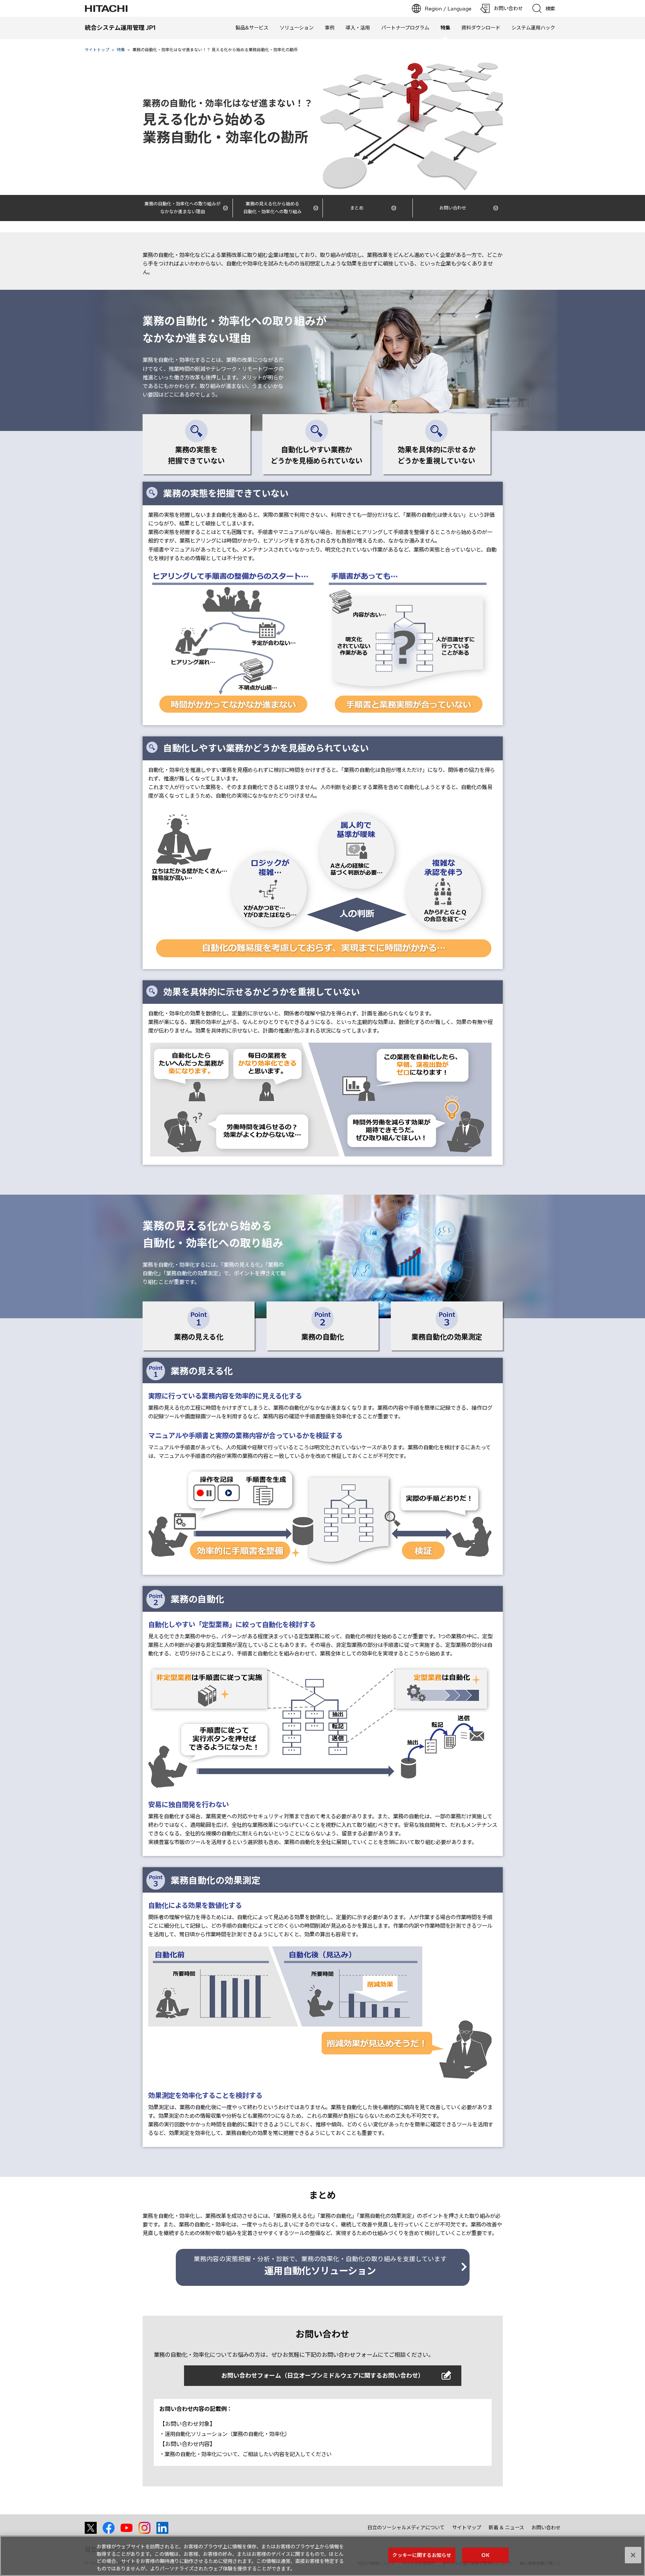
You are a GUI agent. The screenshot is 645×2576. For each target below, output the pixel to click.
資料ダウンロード (481, 28)
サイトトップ (97, 50)
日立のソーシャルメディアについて (406, 2527)
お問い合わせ (546, 2527)
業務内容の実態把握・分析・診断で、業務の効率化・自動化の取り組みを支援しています (320, 2266)
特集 (121, 50)
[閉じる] (633, 2555)
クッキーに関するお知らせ (422, 2555)
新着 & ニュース (506, 2527)
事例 (330, 28)
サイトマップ (467, 2527)
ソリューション (297, 28)
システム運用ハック (533, 28)
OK (485, 2555)
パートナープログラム (405, 28)
